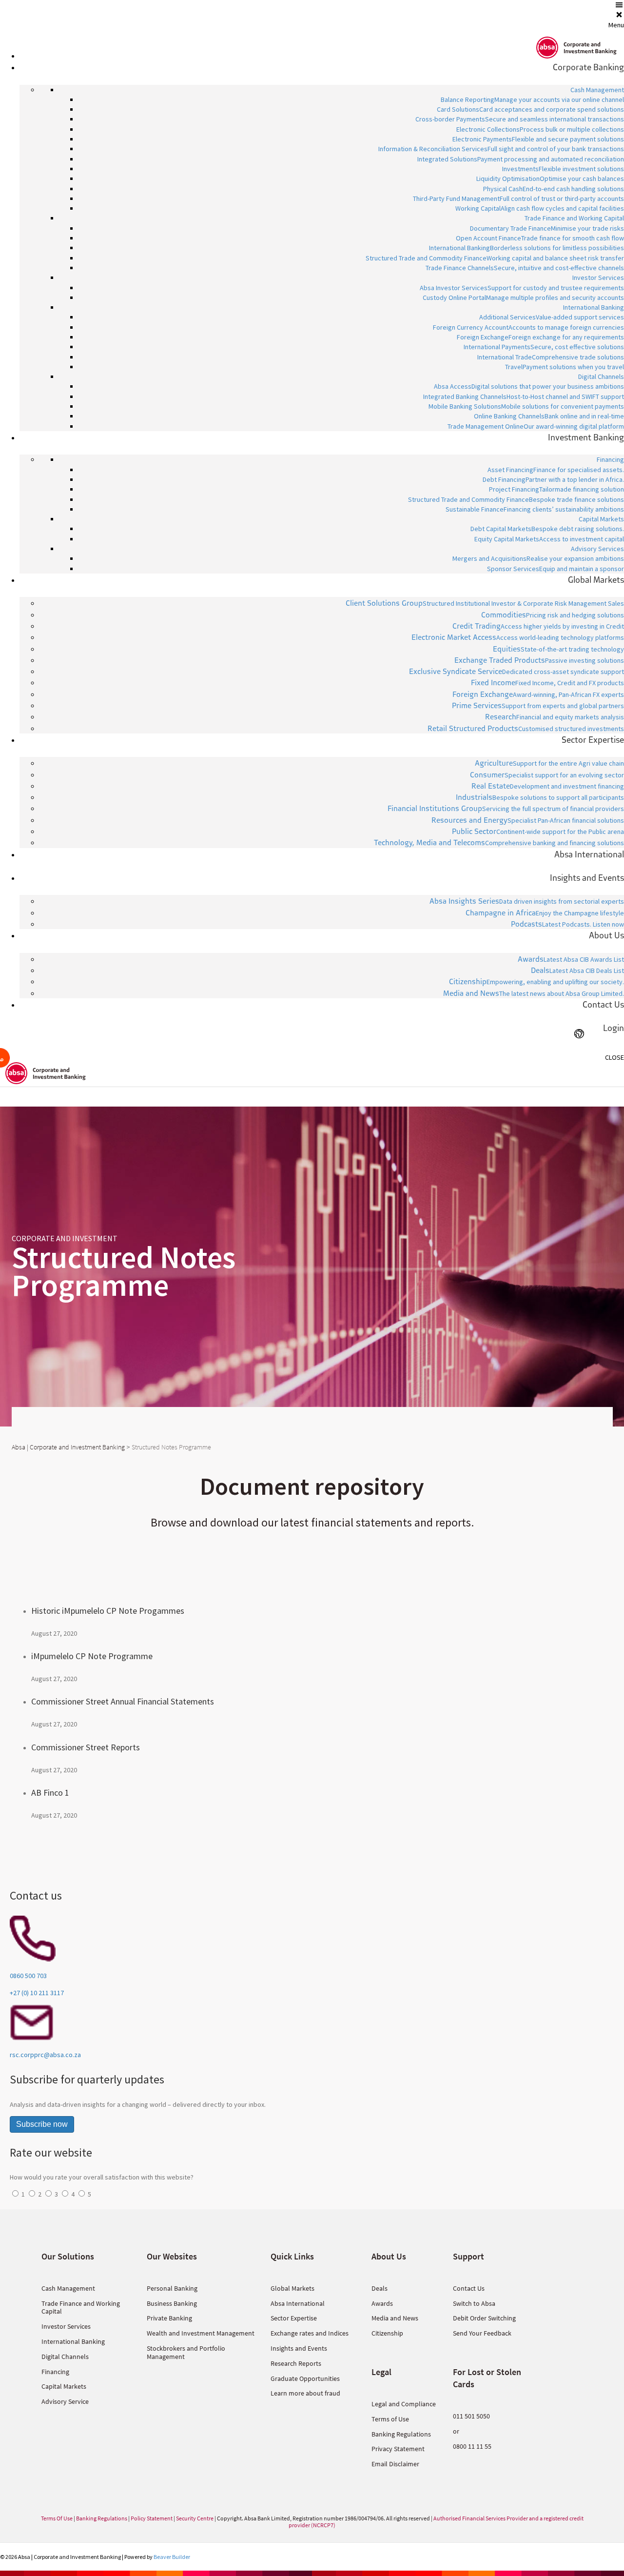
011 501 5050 (471, 2416)
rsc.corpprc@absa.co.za (45, 2055)
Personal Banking (172, 2288)
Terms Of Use (57, 2518)
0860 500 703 (28, 1976)
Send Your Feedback (482, 2333)
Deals (380, 2288)
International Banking (73, 2341)
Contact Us (469, 2288)
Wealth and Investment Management (201, 2333)
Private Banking (169, 2318)
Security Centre (195, 2518)
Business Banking (172, 2303)
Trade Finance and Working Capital (81, 2308)
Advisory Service (65, 2401)
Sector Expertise (294, 2318)
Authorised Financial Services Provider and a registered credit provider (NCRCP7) (436, 2522)
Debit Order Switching (484, 2318)
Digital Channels (65, 2357)
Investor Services (66, 2326)
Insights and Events (299, 2348)
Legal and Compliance (404, 2404)
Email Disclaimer (395, 2464)
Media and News (395, 2318)
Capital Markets (64, 2386)
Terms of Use (390, 2419)
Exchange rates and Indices (310, 2333)
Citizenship (387, 2333)
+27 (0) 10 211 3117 (37, 1993)
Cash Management (68, 2288)
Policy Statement (152, 2518)
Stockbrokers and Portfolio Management (186, 2352)
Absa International (298, 2303)
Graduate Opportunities (305, 2378)
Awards (382, 2303)
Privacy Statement (398, 2449)
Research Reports (296, 2363)
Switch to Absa (474, 2303)
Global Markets (292, 2288)
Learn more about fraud (305, 2393)
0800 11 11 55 (472, 2446)
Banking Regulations (401, 2434)
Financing (55, 2372)
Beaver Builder (172, 2557)
